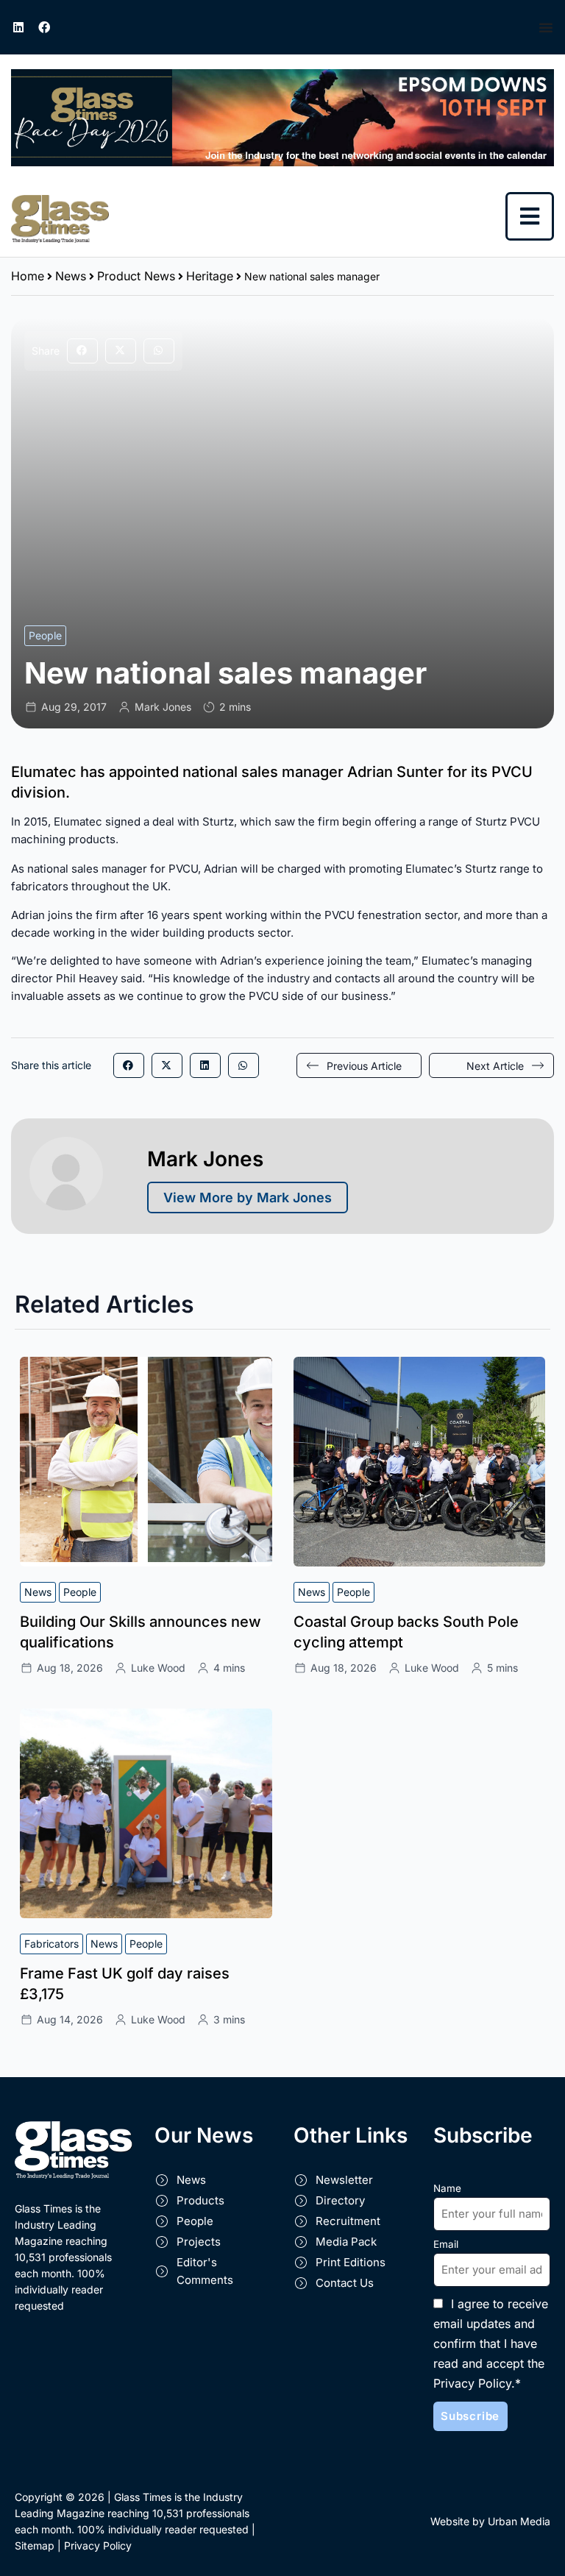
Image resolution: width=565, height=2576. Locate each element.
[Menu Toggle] (546, 27)
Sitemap (35, 2545)
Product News (136, 276)
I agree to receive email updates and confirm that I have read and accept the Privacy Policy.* (491, 2343)
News (71, 276)
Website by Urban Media (490, 2521)
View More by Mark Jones (248, 1197)
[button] (82, 351)
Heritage (210, 276)
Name (447, 2188)
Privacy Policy (98, 2545)
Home (28, 276)
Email (446, 2244)
